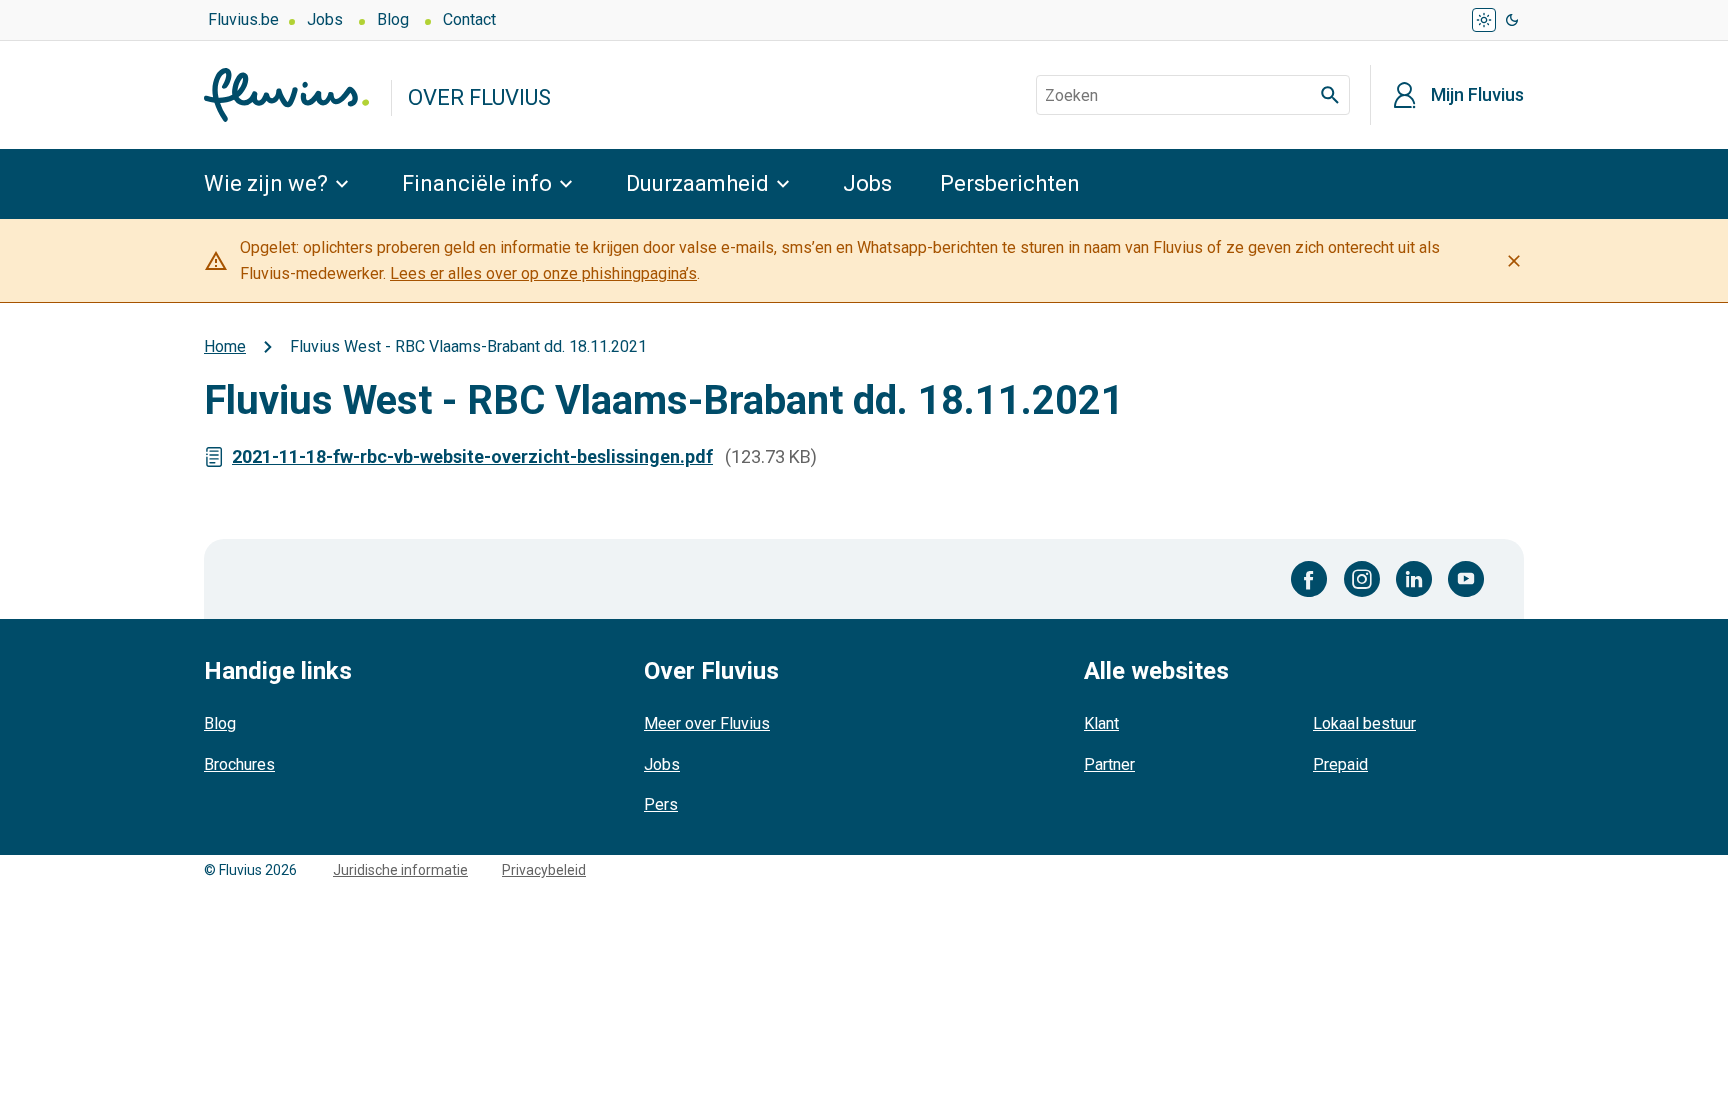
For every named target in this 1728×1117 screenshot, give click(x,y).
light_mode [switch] (1484, 20)
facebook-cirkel (1309, 579)
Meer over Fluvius (707, 723)
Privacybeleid (544, 870)
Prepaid (1340, 764)
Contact (469, 19)
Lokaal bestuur (1364, 723)
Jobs (325, 19)
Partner (1109, 764)
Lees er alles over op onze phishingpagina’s (543, 273)
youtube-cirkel (1466, 579)
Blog (393, 19)
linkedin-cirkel (1414, 579)
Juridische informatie (400, 870)
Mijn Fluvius (1477, 95)
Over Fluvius (479, 97)
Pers (661, 804)
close (1514, 261)
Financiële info (477, 183)
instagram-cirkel (1362, 579)
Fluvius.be (243, 19)
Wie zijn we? (266, 183)
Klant (1101, 723)
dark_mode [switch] (1512, 20)
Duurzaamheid (697, 183)
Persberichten (1010, 183)
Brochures (239, 764)
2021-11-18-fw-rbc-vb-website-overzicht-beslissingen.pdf (472, 456)
